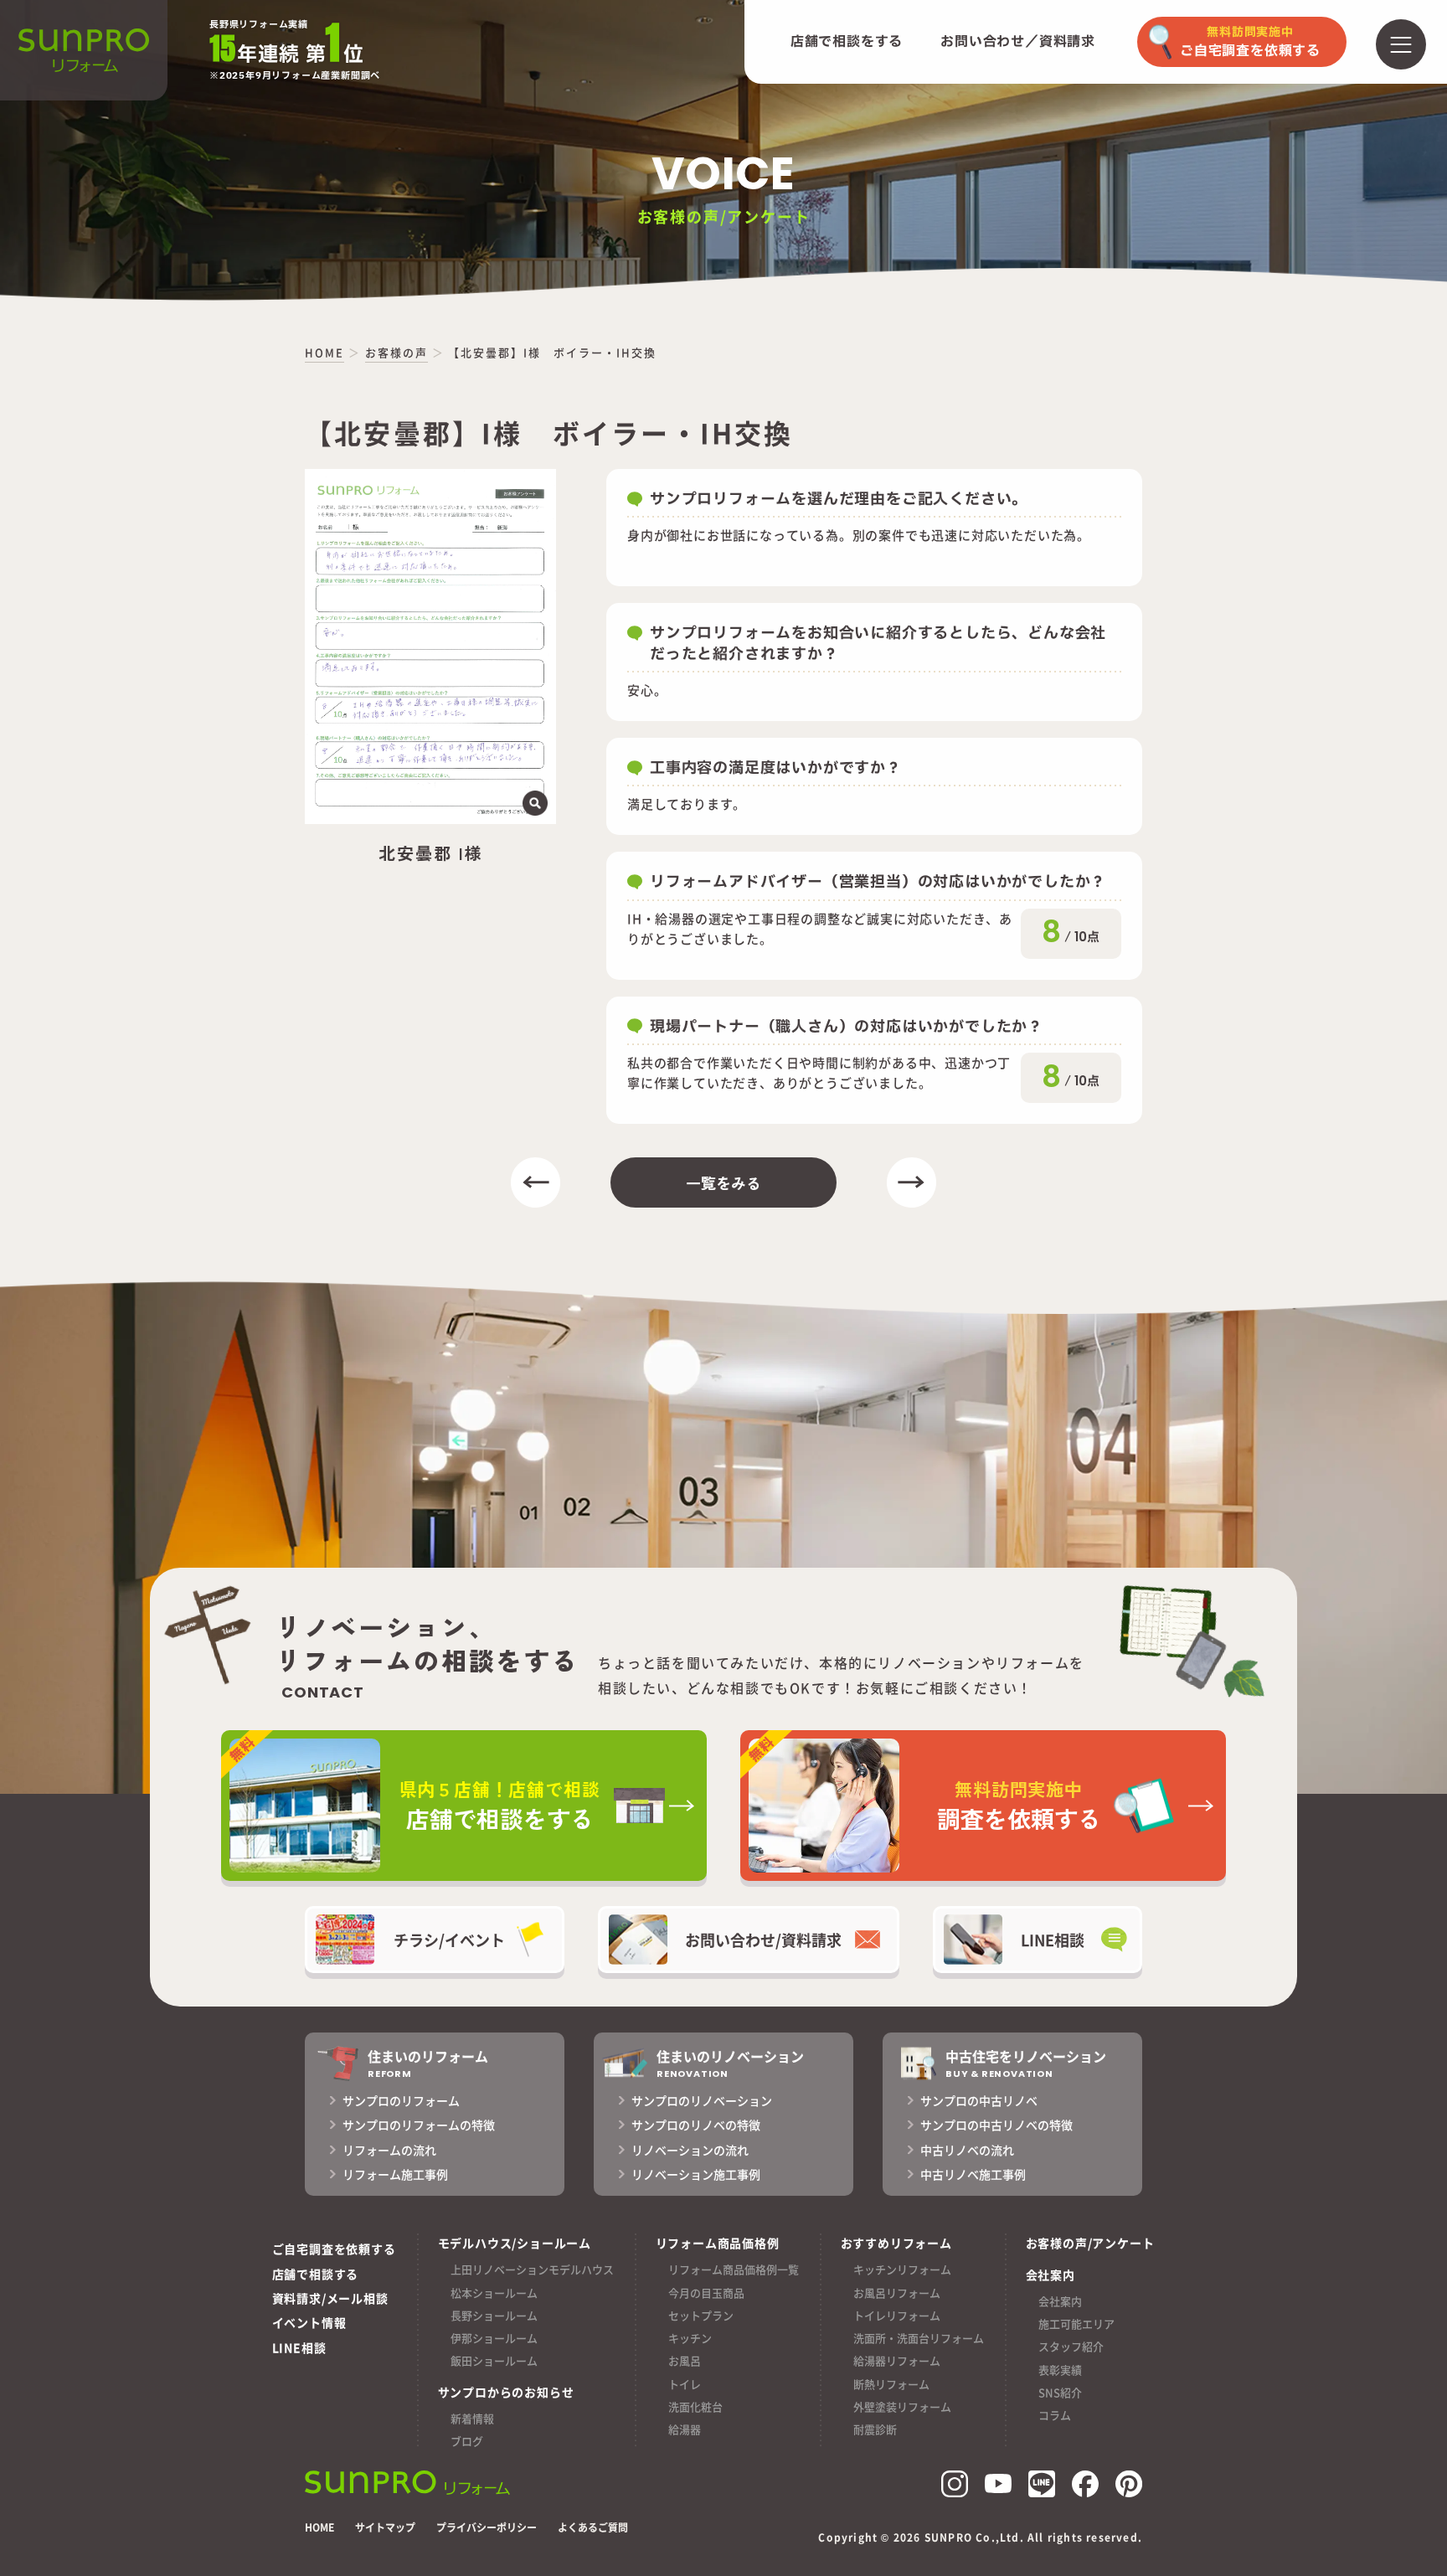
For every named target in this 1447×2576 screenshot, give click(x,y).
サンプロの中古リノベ (979, 2100)
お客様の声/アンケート (1090, 2243)
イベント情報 (309, 2322)
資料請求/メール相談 (330, 2298)
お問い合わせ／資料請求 (1018, 42)
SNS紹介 (1060, 2392)
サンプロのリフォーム (401, 2100)
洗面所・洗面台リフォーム (919, 2338)
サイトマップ (385, 2527)
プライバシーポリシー (487, 2527)
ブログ (467, 2441)
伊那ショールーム (494, 2338)
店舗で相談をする (847, 42)
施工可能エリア (1076, 2324)
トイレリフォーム (897, 2315)
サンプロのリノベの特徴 (696, 2125)
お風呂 (685, 2360)
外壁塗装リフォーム (902, 2406)
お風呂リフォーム (897, 2293)
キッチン (690, 2338)
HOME (319, 2527)
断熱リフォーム (891, 2384)
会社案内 (1060, 2301)
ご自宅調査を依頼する (334, 2249)
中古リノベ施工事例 (973, 2174)
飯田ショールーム (494, 2360)
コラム (1055, 2415)
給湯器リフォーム (897, 2360)
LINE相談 (299, 2347)
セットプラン (701, 2315)
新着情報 (472, 2418)
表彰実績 (1060, 2370)
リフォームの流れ (389, 2150)
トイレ (685, 2384)
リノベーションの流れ (690, 2150)
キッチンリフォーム (902, 2269)
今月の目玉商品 (706, 2293)
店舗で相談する (316, 2274)
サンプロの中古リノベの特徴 (996, 2125)
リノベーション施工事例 (696, 2174)
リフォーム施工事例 (395, 2174)
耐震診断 (875, 2429)
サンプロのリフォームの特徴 (419, 2125)
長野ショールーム (494, 2315)
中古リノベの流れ (967, 2150)
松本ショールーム (494, 2293)
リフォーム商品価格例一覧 (734, 2269)
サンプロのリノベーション (702, 2100)
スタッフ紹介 (1071, 2346)
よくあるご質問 (593, 2527)
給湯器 (685, 2429)
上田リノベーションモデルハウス (532, 2269)
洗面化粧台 (695, 2406)
